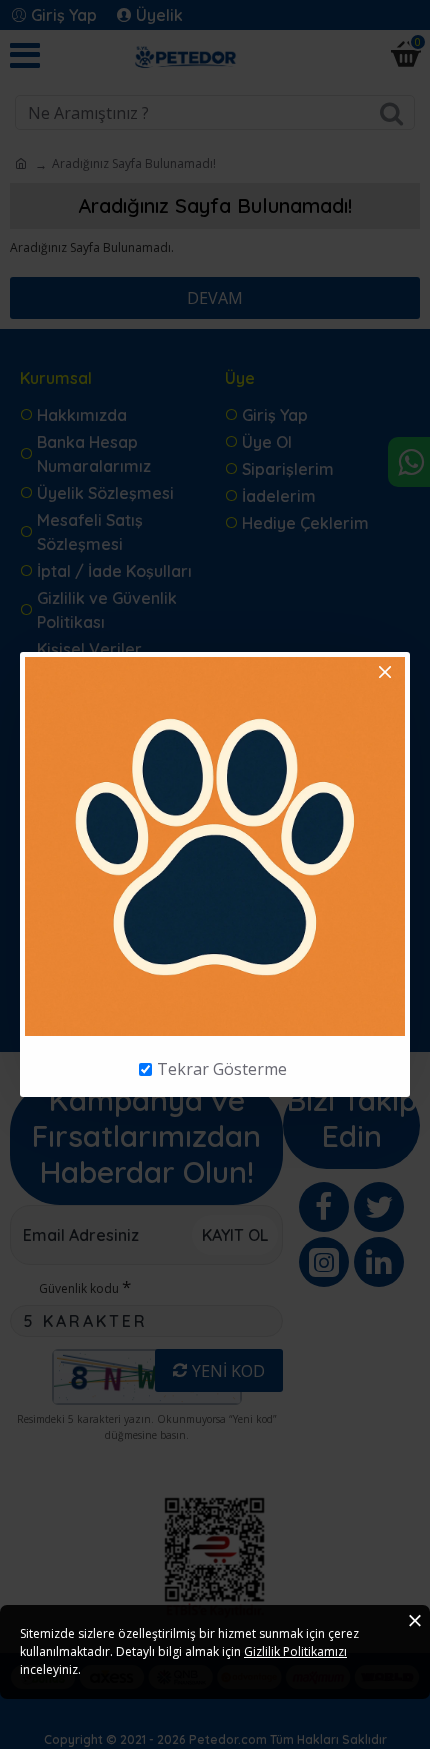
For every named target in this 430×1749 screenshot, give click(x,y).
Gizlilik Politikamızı (295, 1651)
